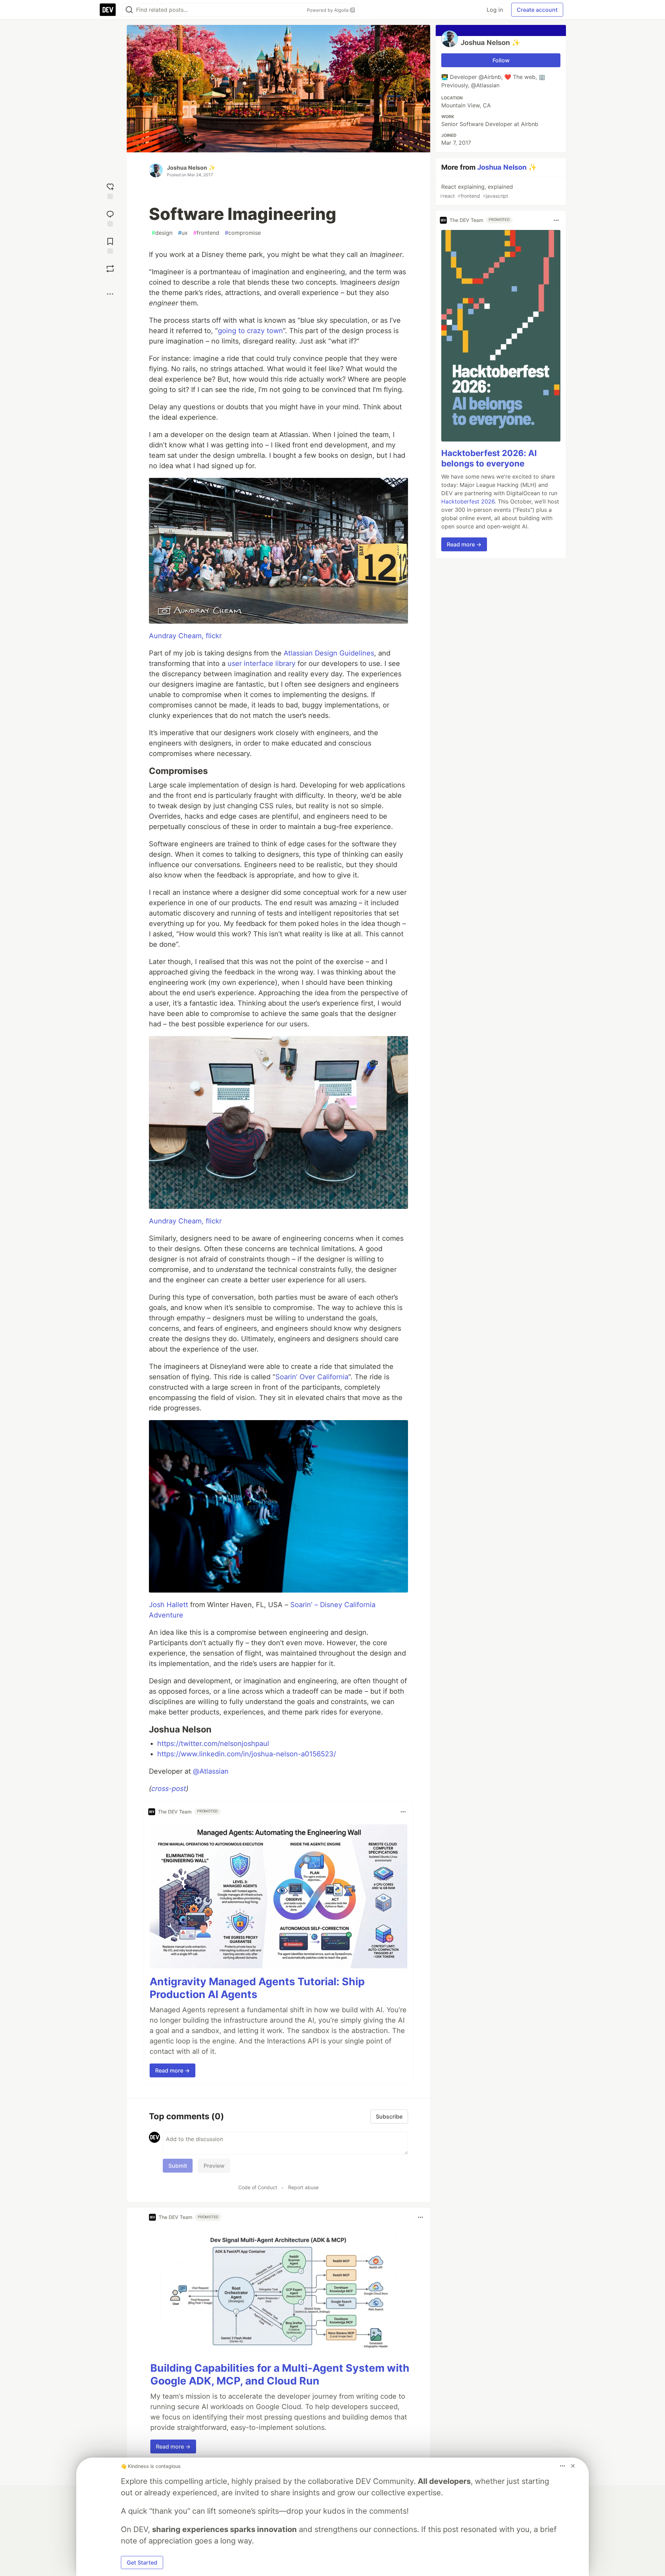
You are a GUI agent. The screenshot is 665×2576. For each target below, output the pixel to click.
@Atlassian (211, 1771)
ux (183, 233)
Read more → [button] (172, 2070)
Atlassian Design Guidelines (329, 653)
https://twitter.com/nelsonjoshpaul (213, 1744)
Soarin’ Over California (312, 1377)
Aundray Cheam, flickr (185, 636)
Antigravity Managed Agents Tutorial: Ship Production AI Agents (257, 1988)
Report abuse (303, 2187)
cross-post (169, 1789)
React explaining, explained (476, 191)
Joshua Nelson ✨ (191, 168)
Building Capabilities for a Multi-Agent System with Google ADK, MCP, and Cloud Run (280, 2374)
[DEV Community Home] (108, 10)
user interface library (261, 663)
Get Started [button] (142, 2562)
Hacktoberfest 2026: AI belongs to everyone (489, 459)
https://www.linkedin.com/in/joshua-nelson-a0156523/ (247, 1754)
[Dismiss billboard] (573, 2466)
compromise (243, 233)
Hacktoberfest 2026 (468, 502)
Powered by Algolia (328, 10)
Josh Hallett (169, 1605)
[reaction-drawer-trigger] (110, 190)
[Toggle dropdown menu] (403, 1812)
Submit (178, 2166)
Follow (501, 60)
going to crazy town (250, 331)
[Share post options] (110, 294)
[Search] (129, 10)
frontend (206, 233)
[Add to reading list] (110, 245)
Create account (537, 10)
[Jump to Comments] (110, 218)
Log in (495, 10)
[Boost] (110, 269)
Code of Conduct (258, 2187)
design (162, 233)
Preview (214, 2166)
